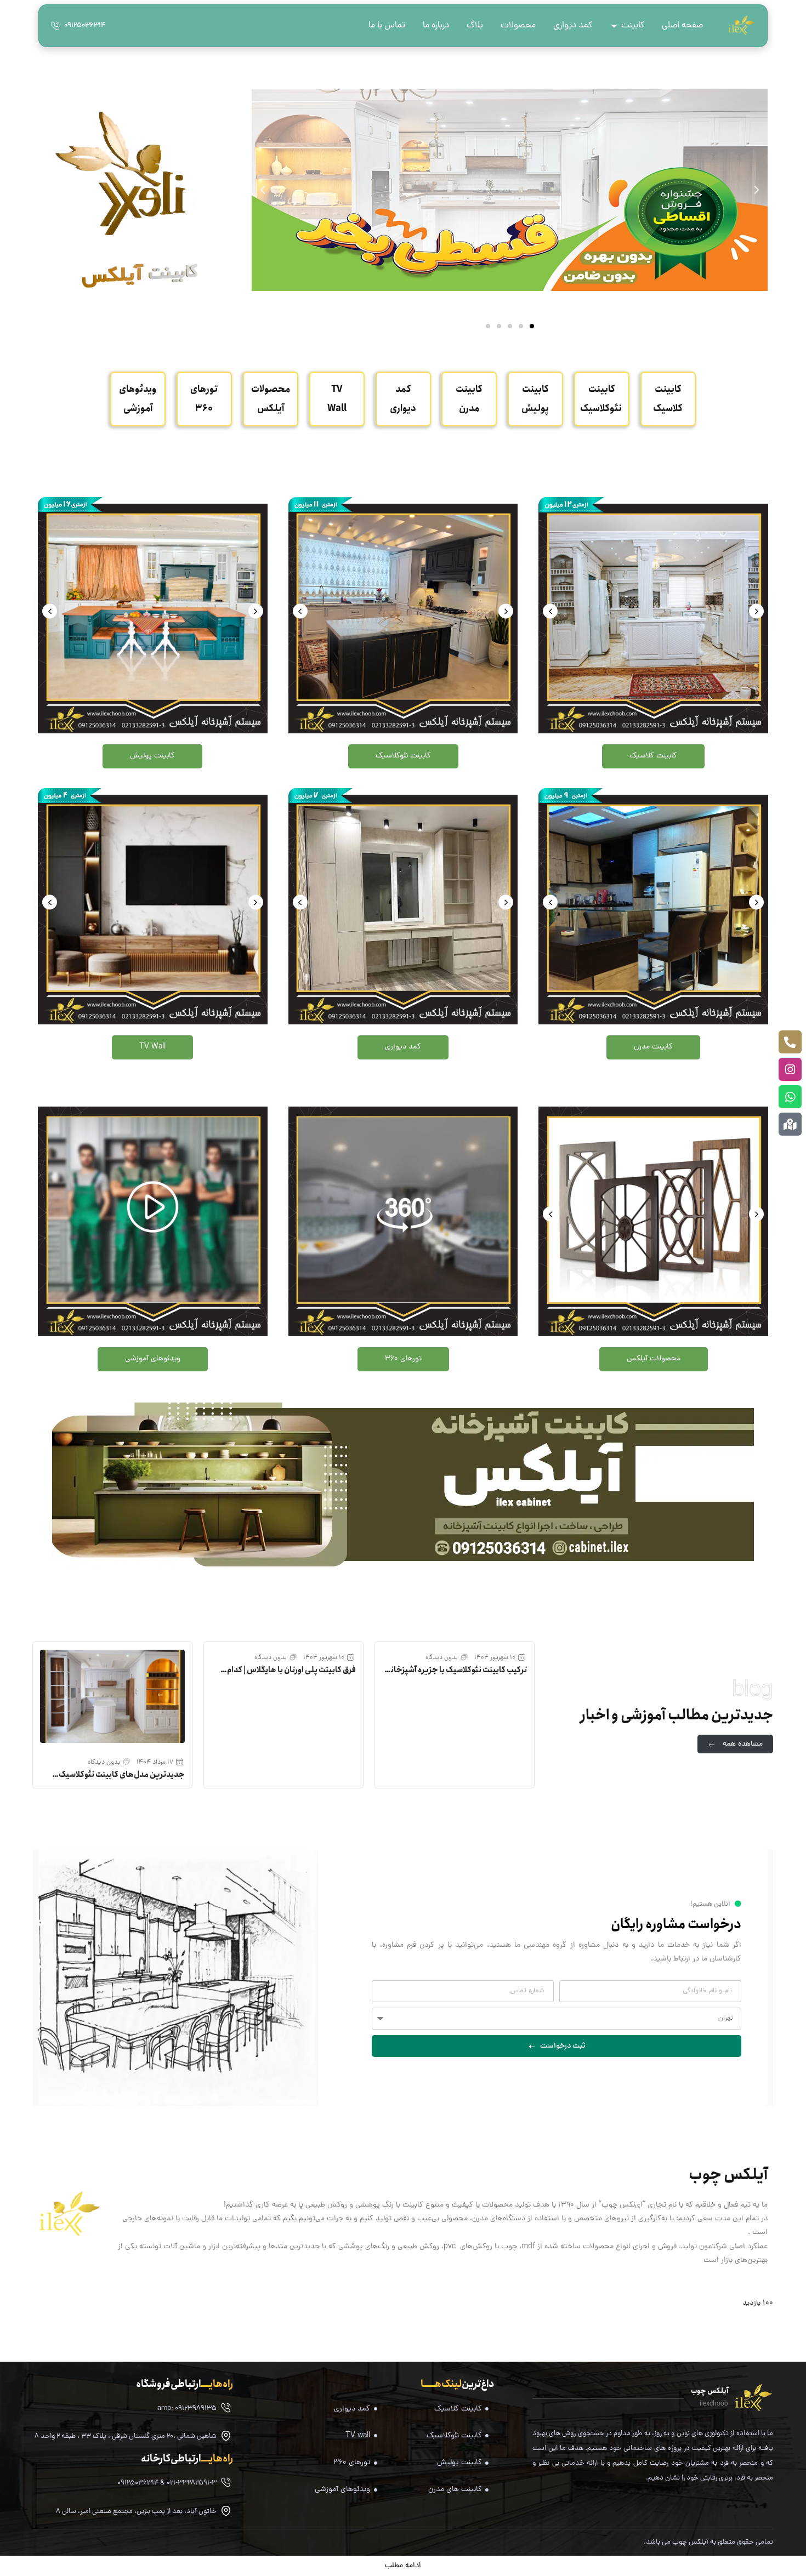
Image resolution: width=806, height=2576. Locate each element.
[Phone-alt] (790, 1042)
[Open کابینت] (614, 26)
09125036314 (85, 26)
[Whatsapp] (790, 1097)
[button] (532, 326)
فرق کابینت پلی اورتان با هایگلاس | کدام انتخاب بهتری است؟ (291, 1675)
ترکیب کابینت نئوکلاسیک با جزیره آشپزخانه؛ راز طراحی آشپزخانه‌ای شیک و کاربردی (456, 1675)
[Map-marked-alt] (790, 1124)
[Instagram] (790, 1069)
